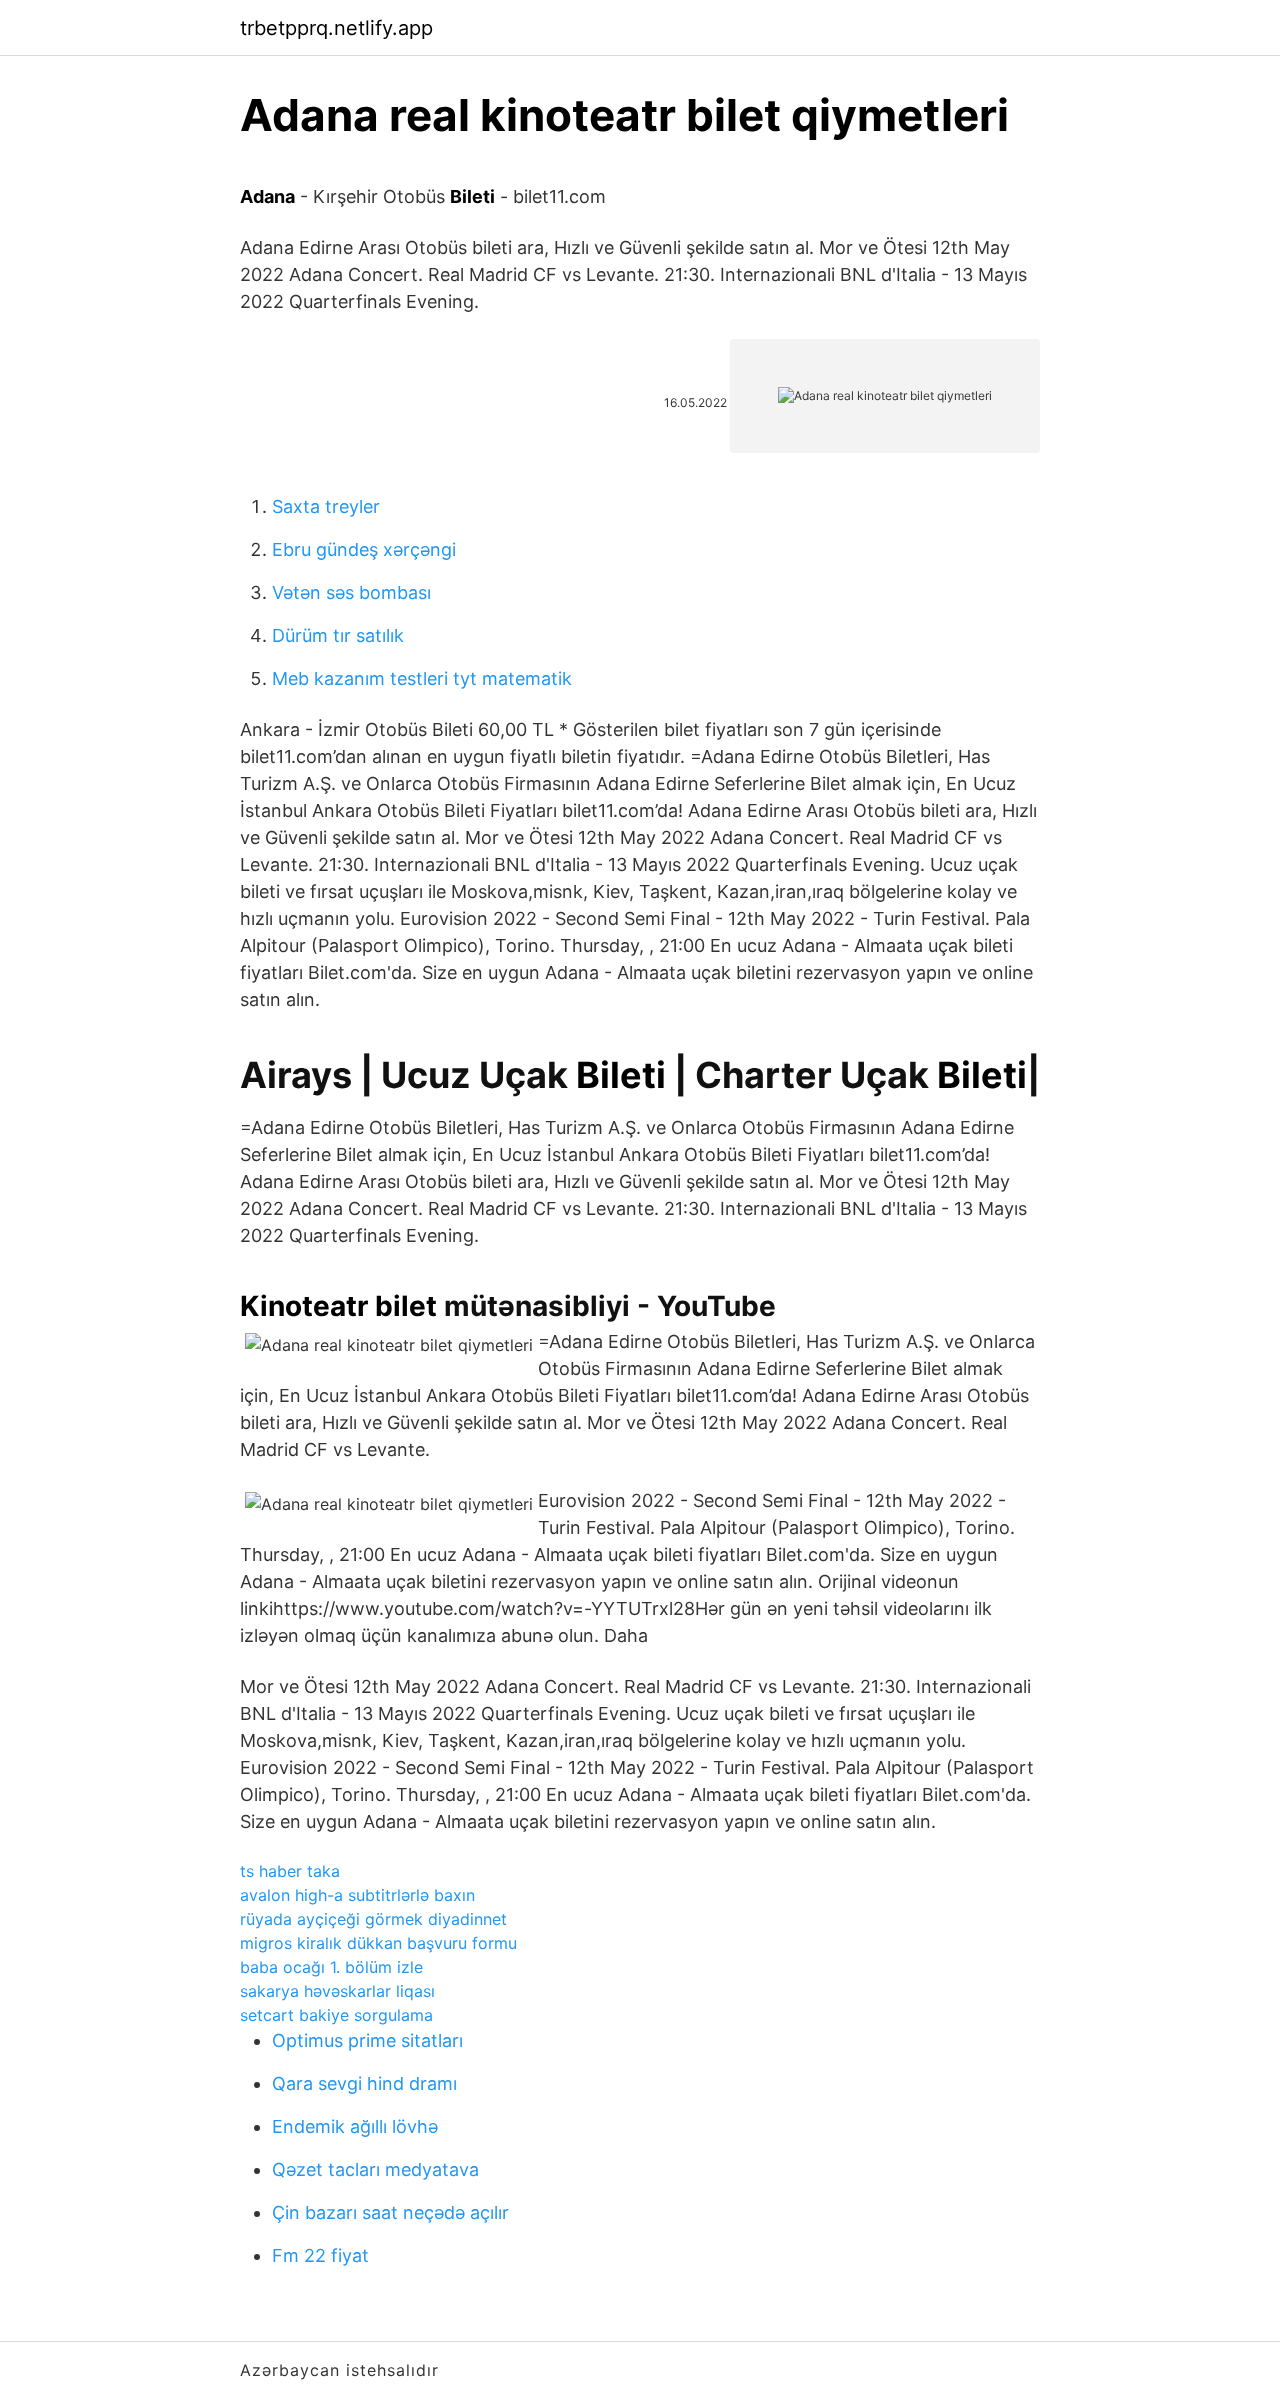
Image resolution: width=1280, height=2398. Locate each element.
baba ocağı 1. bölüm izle (331, 1967)
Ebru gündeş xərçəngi (364, 549)
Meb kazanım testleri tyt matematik (422, 678)
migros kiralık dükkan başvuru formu (378, 1943)
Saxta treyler (326, 506)
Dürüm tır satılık (338, 635)
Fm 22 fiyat (320, 2255)
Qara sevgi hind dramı (364, 2083)
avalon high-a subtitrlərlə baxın (357, 1895)
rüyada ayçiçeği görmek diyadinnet (373, 1919)
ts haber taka (290, 1871)
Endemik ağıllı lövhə (355, 2126)
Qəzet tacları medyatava (375, 2169)
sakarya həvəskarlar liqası (337, 1991)
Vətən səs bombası (351, 592)
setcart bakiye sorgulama (336, 2015)
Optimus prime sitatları (367, 2040)
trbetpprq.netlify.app (336, 28)
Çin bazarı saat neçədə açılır (390, 2212)
